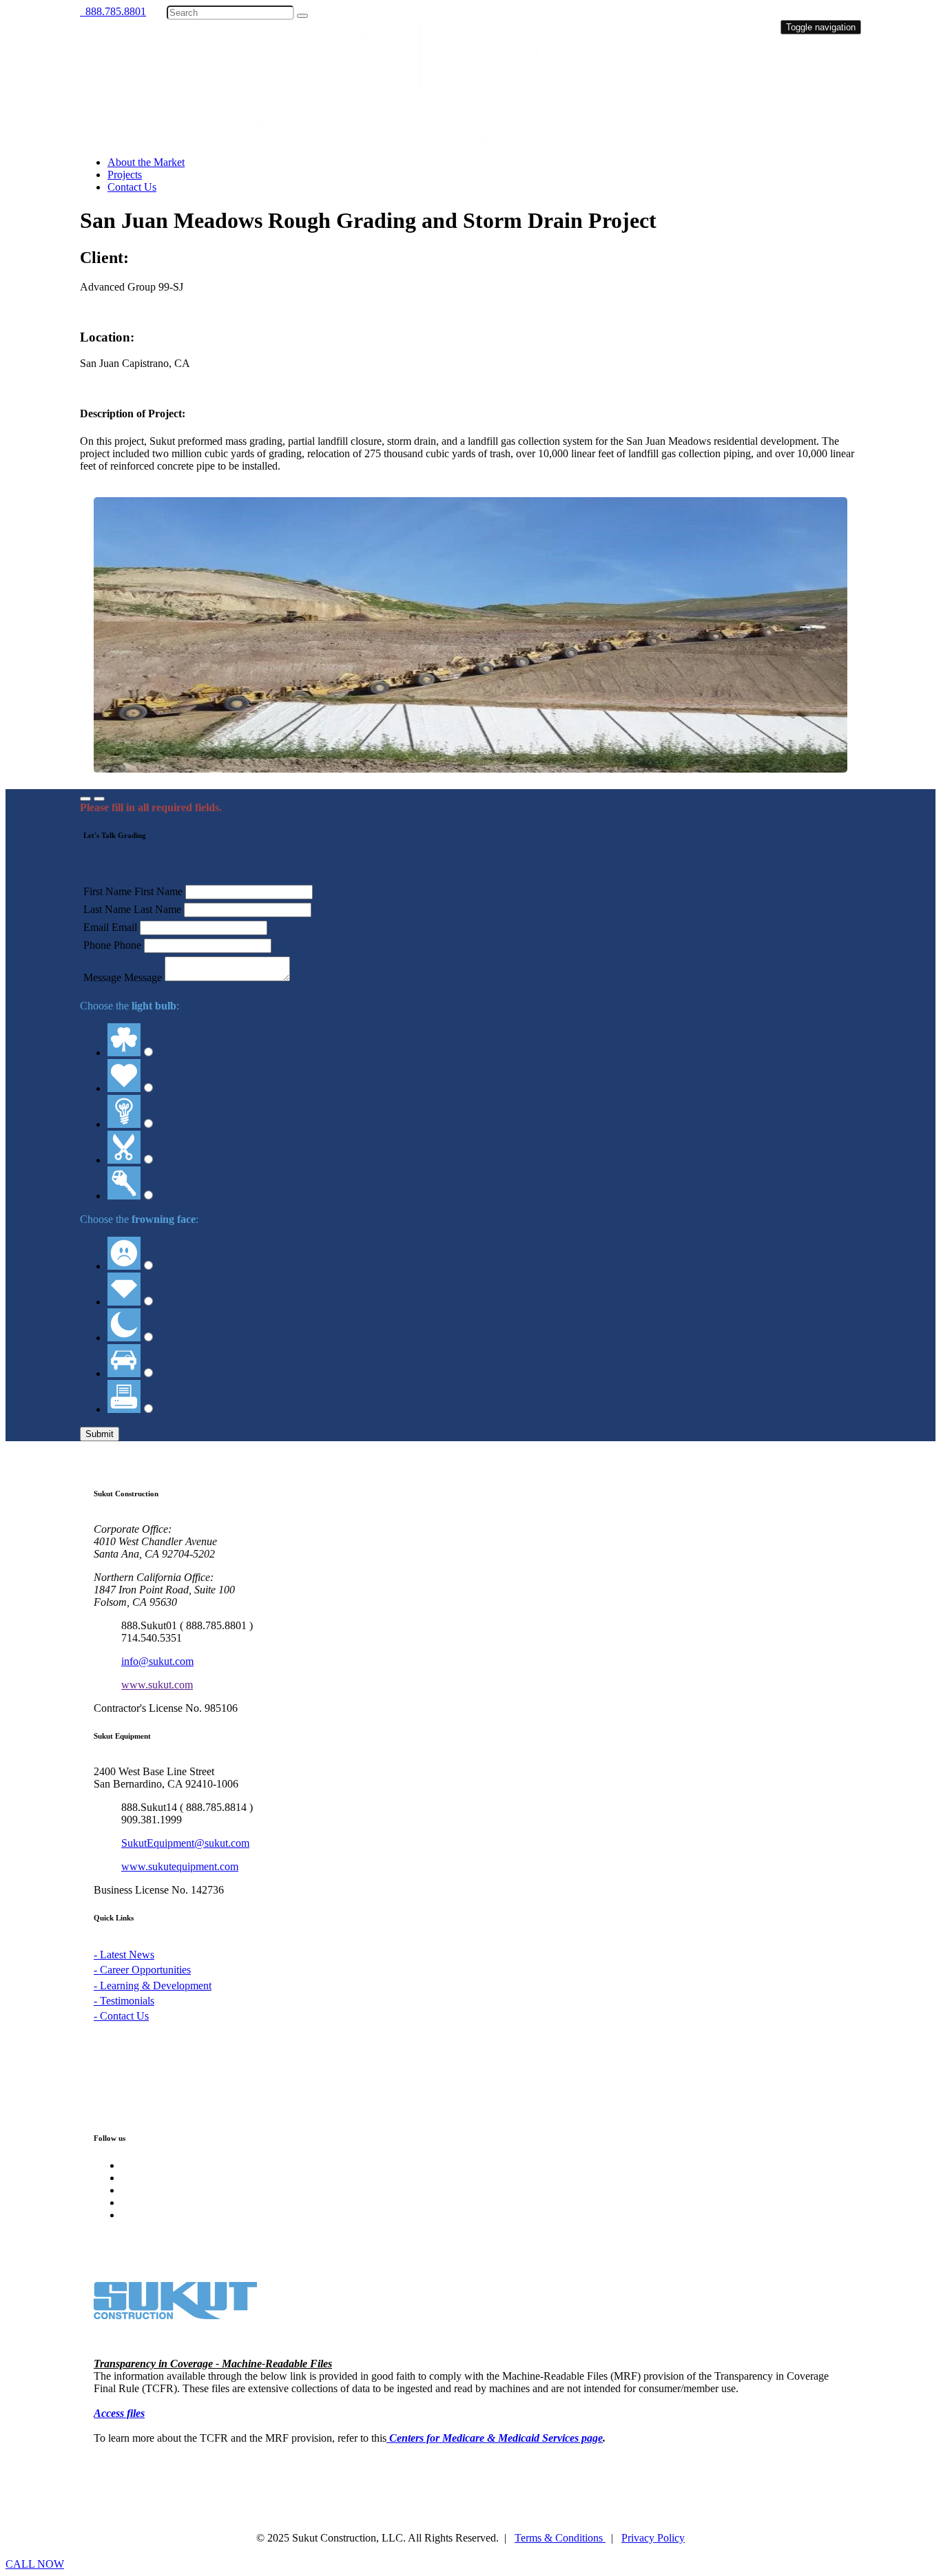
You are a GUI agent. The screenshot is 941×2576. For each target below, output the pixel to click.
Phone (97, 945)
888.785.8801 (113, 11)
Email (96, 927)
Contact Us (132, 187)
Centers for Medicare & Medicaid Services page (496, 2438)
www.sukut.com (157, 1685)
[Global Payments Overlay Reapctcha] (85, 799)
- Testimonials (124, 2001)
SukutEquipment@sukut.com (185, 1843)
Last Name (107, 909)
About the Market (146, 162)
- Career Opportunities (142, 1970)
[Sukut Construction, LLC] (346, 139)
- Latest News (124, 1955)
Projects (125, 175)
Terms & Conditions (560, 2538)
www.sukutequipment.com (180, 1866)
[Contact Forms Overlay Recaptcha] (99, 799)
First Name (107, 891)
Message (102, 977)
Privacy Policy (653, 2538)
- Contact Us (121, 2016)
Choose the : (130, 1006)
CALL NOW (35, 2564)
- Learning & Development (153, 1986)
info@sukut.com (157, 1661)
